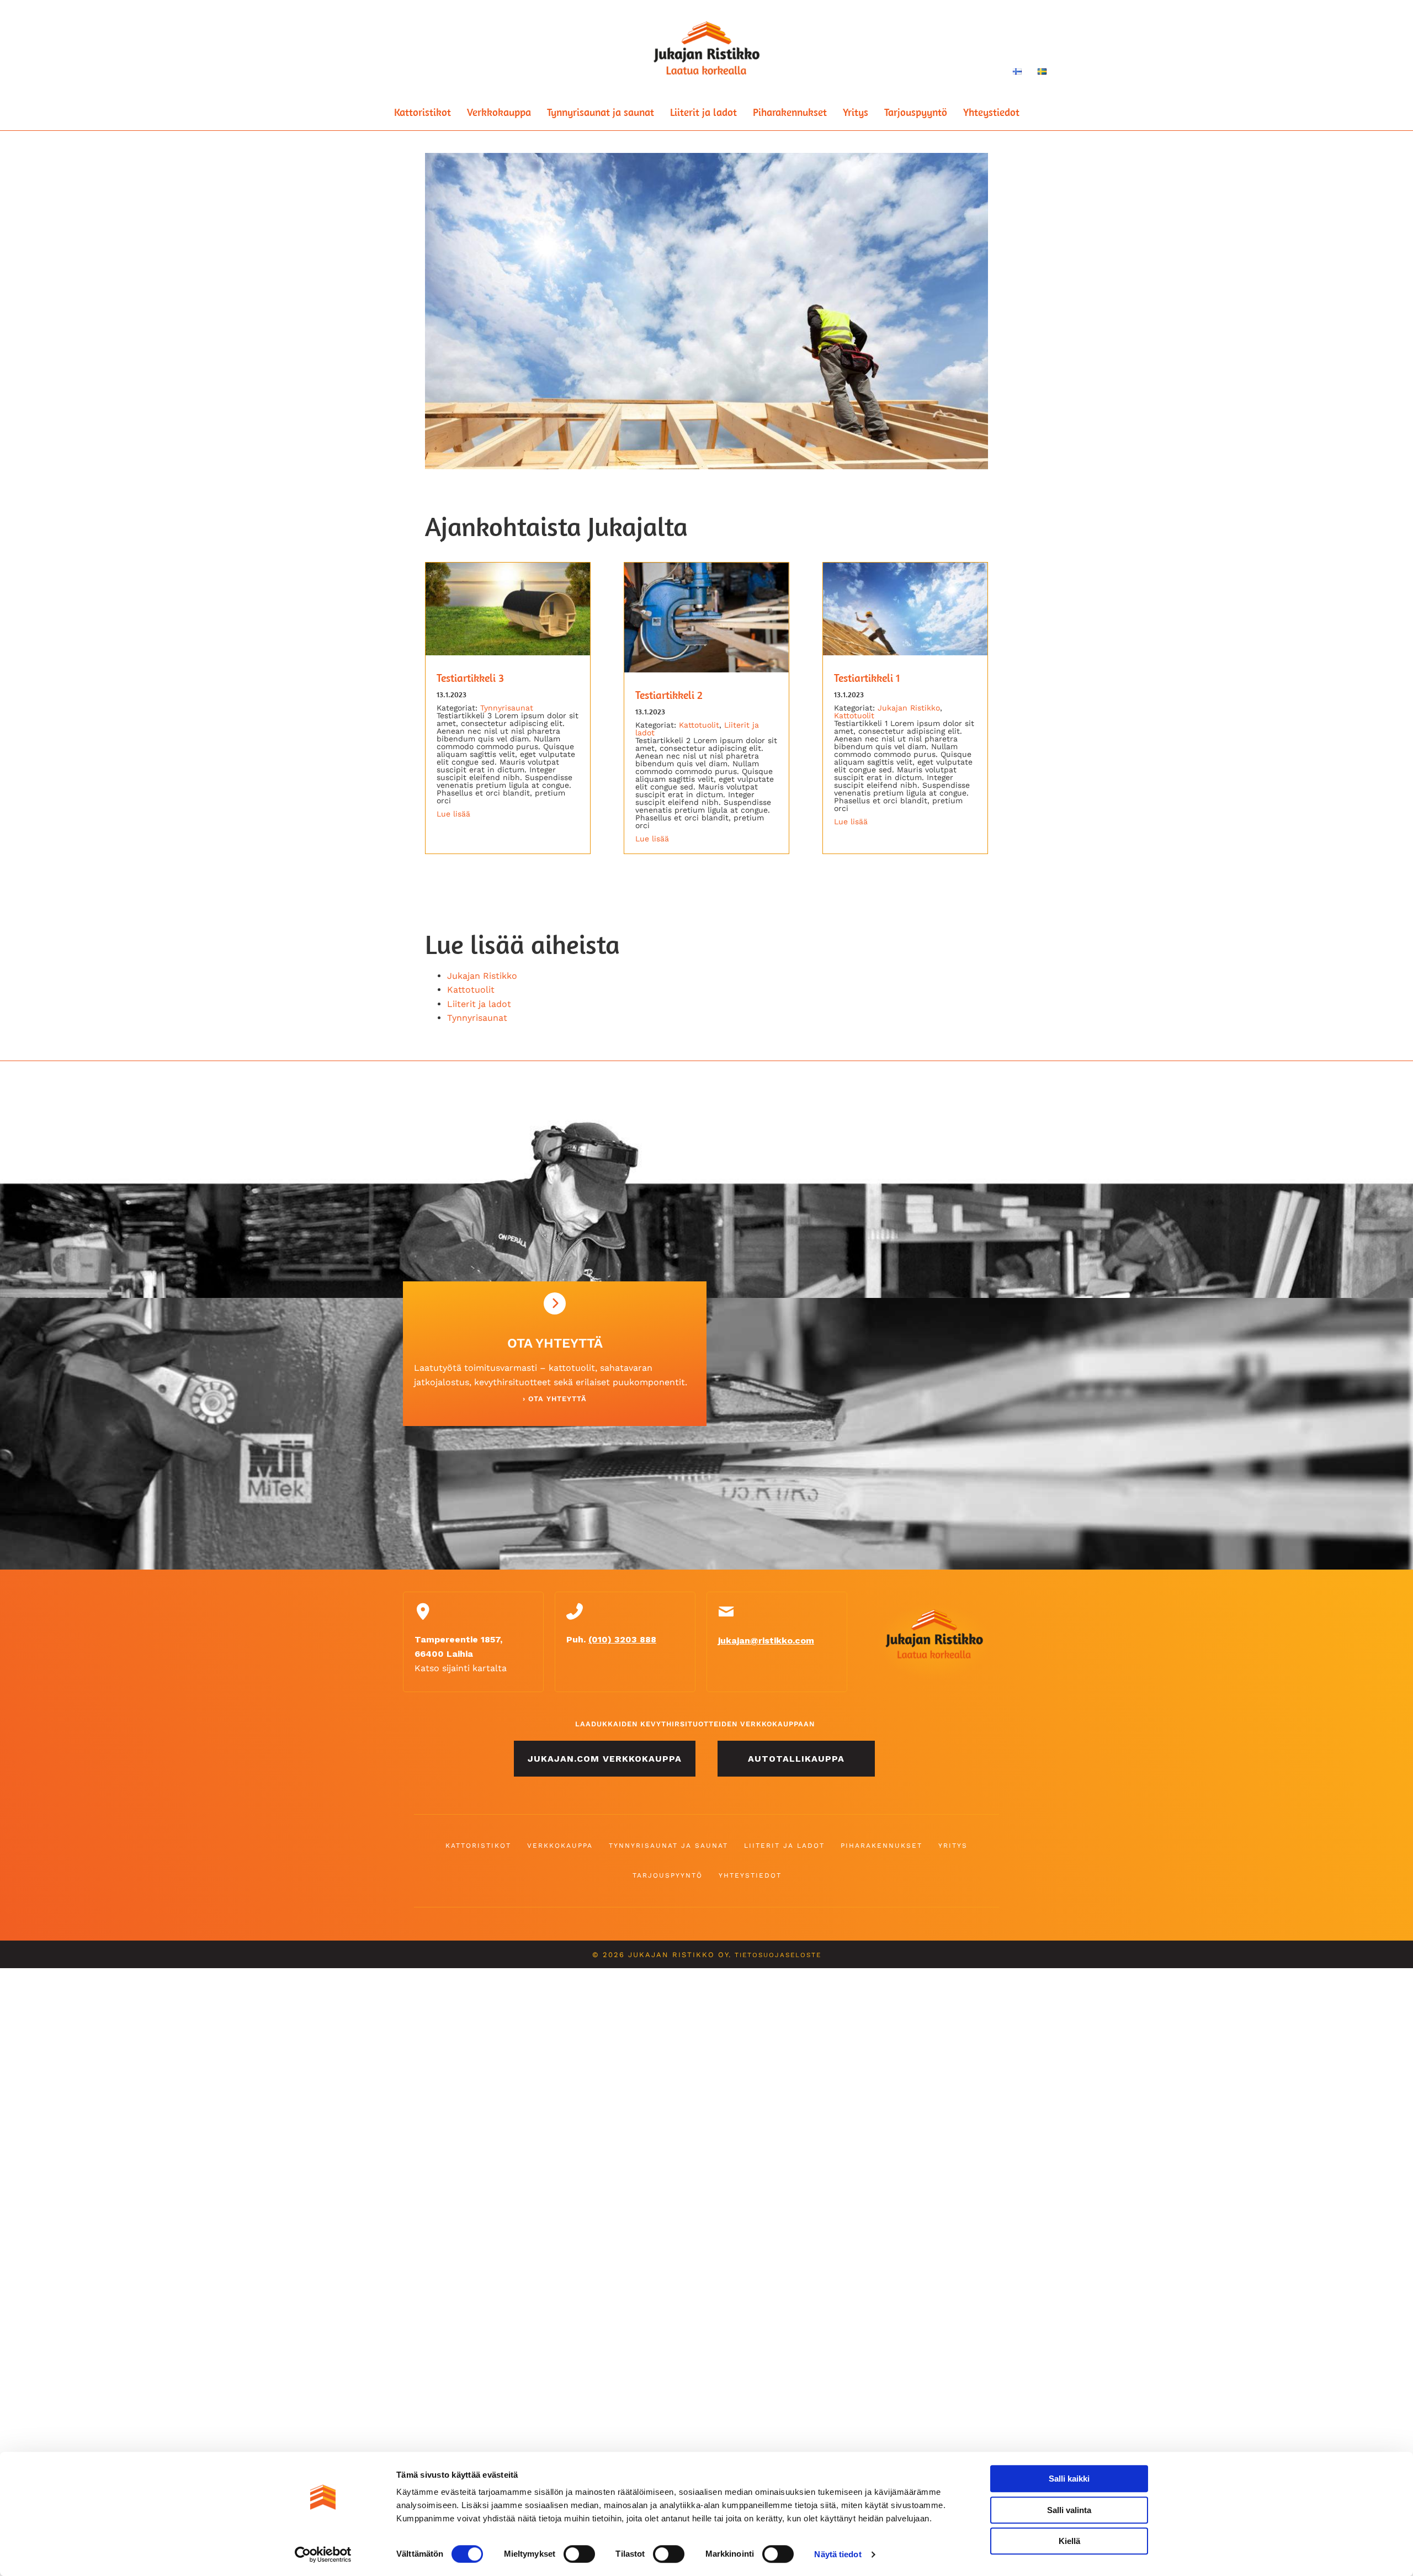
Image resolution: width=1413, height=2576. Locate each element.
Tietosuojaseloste (778, 1955)
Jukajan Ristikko (909, 708)
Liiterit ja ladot (703, 112)
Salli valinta (1069, 2510)
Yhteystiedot (991, 112)
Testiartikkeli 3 (470, 678)
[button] (605, 1759)
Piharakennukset (790, 112)
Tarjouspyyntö (916, 112)
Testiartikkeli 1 (867, 678)
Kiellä (1069, 2541)
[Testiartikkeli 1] (905, 652)
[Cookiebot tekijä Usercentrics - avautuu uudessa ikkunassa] (323, 2554)
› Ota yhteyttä (555, 1399)
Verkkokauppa (499, 112)
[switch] (579, 2554)
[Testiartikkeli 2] (706, 669)
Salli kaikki (1069, 2479)
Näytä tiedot (838, 2554)
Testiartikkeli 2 (669, 695)
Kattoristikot (423, 112)
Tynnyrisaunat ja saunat (601, 112)
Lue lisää (453, 814)
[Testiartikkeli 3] (508, 652)
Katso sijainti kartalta (461, 1668)
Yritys (856, 112)
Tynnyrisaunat (507, 708)
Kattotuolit (699, 725)
